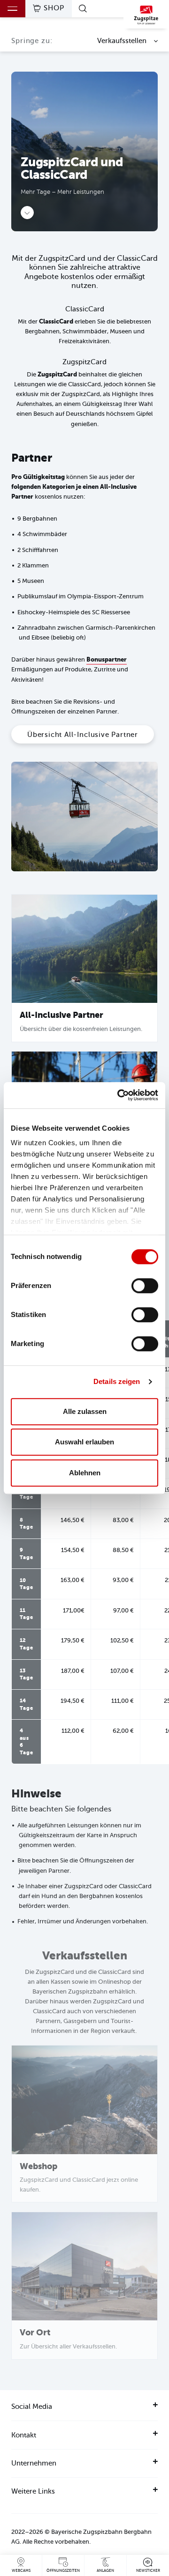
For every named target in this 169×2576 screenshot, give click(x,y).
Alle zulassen (85, 1411)
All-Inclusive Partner (61, 1015)
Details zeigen (117, 1381)
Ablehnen (85, 1473)
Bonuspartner (107, 659)
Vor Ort (35, 2333)
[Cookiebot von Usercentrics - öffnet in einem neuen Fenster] (119, 1095)
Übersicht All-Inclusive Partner (83, 735)
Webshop (38, 2166)
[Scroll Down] (27, 213)
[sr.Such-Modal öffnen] (84, 8)
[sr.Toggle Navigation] (13, 9)
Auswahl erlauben (84, 1442)
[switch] (145, 1286)
